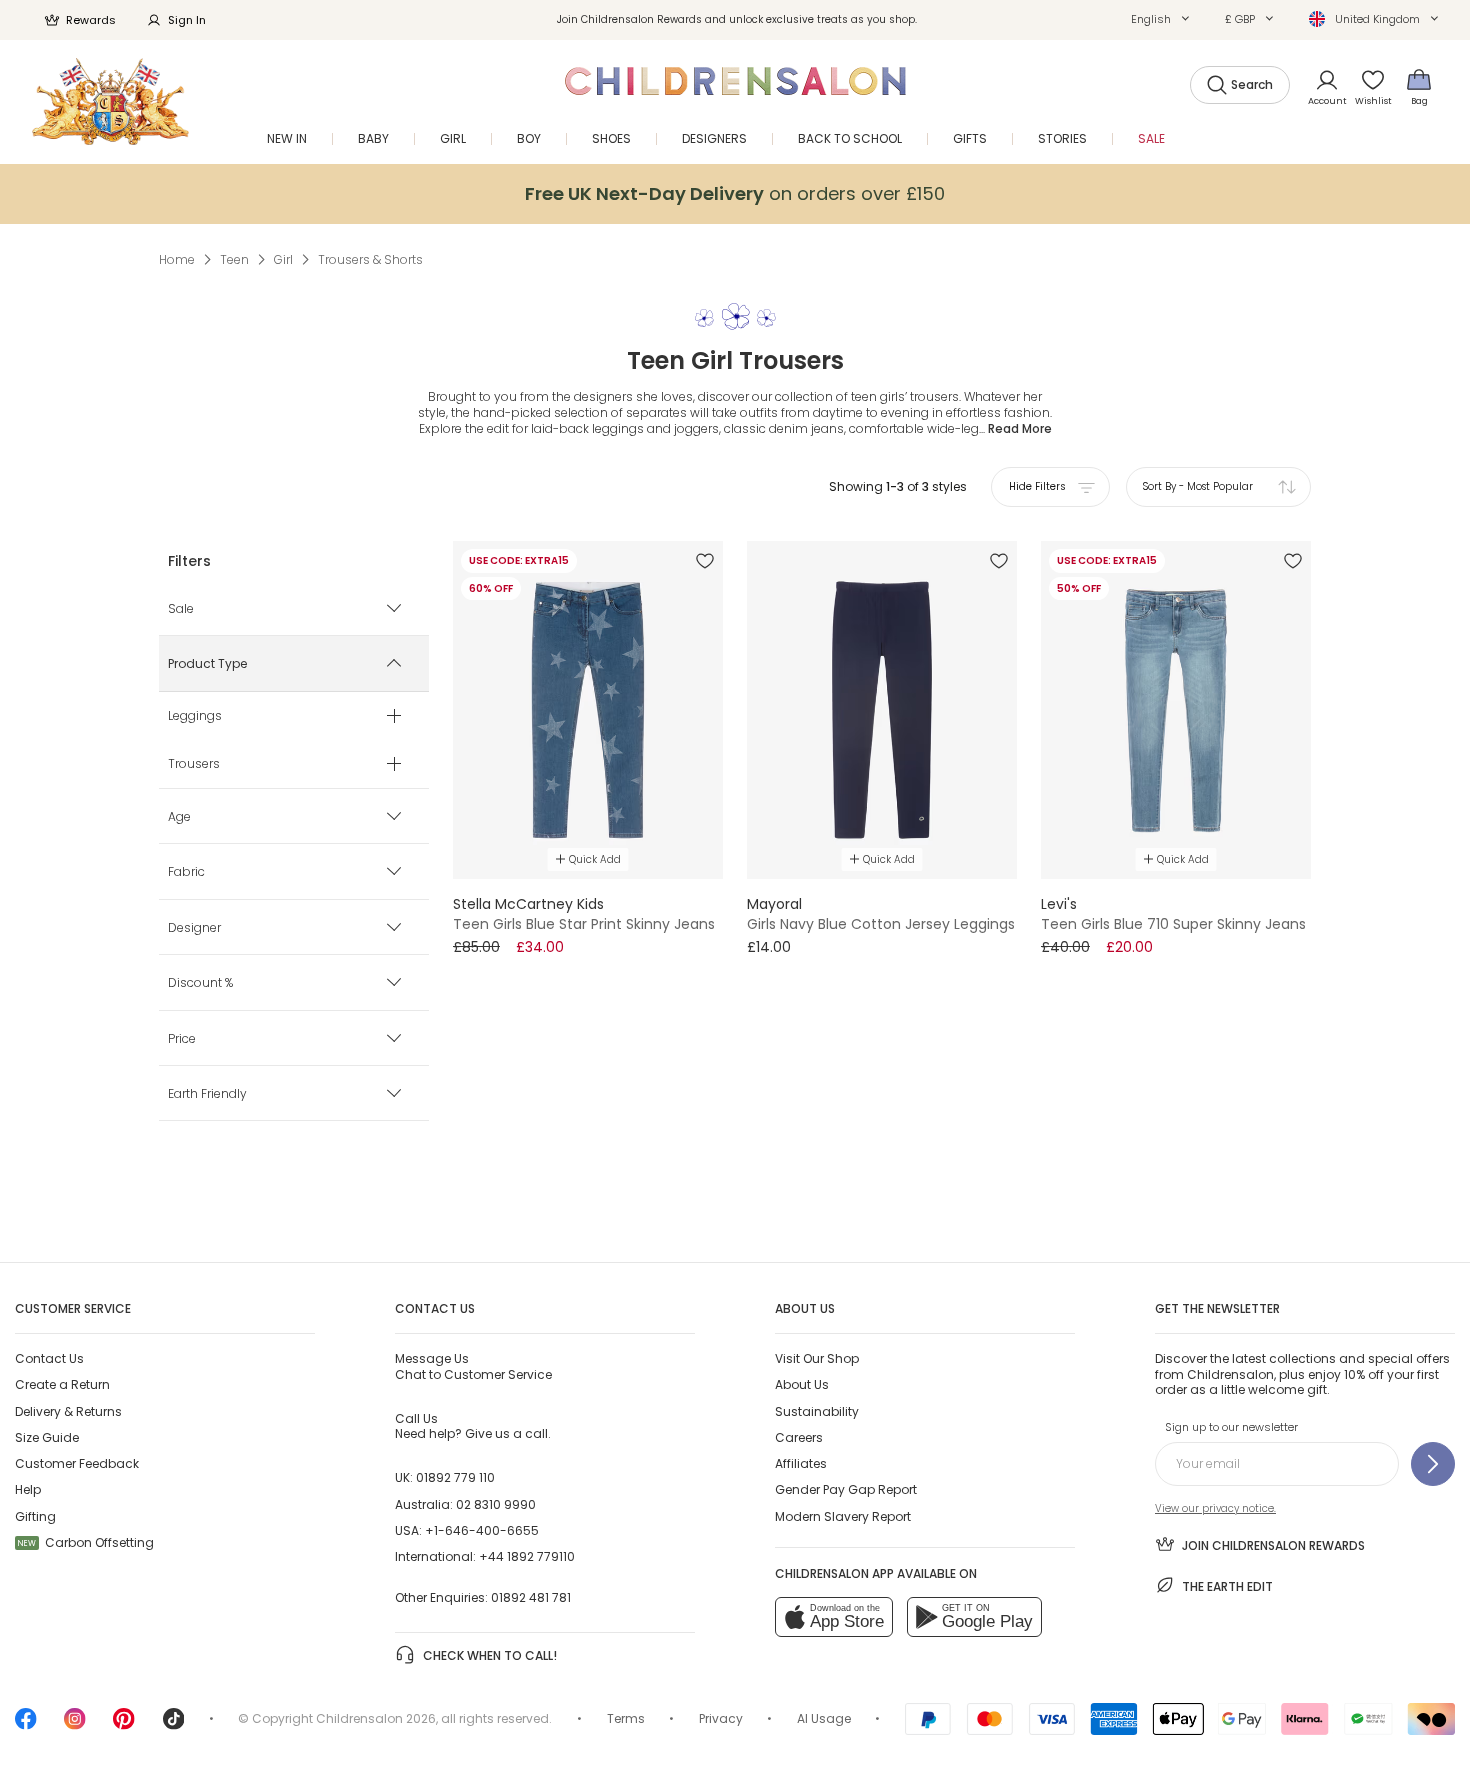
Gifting (35, 1516)
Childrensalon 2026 (376, 1718)
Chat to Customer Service (473, 1366)
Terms (626, 1718)
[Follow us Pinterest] (124, 1725)
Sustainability (817, 1411)
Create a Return (62, 1384)
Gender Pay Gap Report (846, 1489)
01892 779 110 (455, 1477)
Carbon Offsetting (86, 1542)
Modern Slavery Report (843, 1516)
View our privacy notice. (1215, 1508)
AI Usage (824, 1718)
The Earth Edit (1227, 1586)
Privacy (721, 1718)
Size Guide (47, 1437)
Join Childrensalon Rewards (1273, 1545)
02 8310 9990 (496, 1504)
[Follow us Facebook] (26, 1725)
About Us (802, 1384)
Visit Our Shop (817, 1358)
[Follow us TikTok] (174, 1725)
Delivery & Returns (68, 1411)
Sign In (187, 20)
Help (28, 1489)
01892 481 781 (531, 1597)
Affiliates (801, 1463)
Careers (799, 1437)
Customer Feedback (77, 1463)
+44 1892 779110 (527, 1556)
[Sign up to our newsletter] (1433, 1464)
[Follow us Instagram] (75, 1725)
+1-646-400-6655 (482, 1530)
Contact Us (49, 1358)
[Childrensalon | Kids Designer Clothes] (110, 101)
